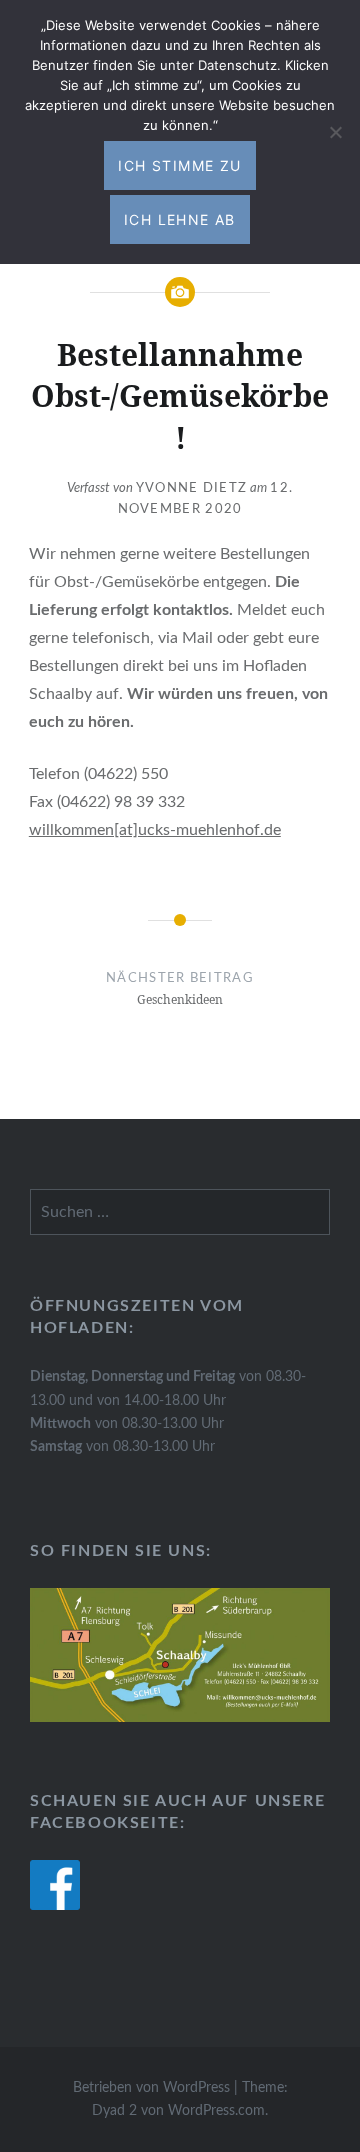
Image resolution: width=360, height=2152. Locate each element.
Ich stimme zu (179, 165)
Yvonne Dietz (192, 488)
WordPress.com (216, 2111)
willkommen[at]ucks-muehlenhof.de (155, 830)
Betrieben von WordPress (151, 2088)
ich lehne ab (180, 219)
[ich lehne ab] (335, 132)
